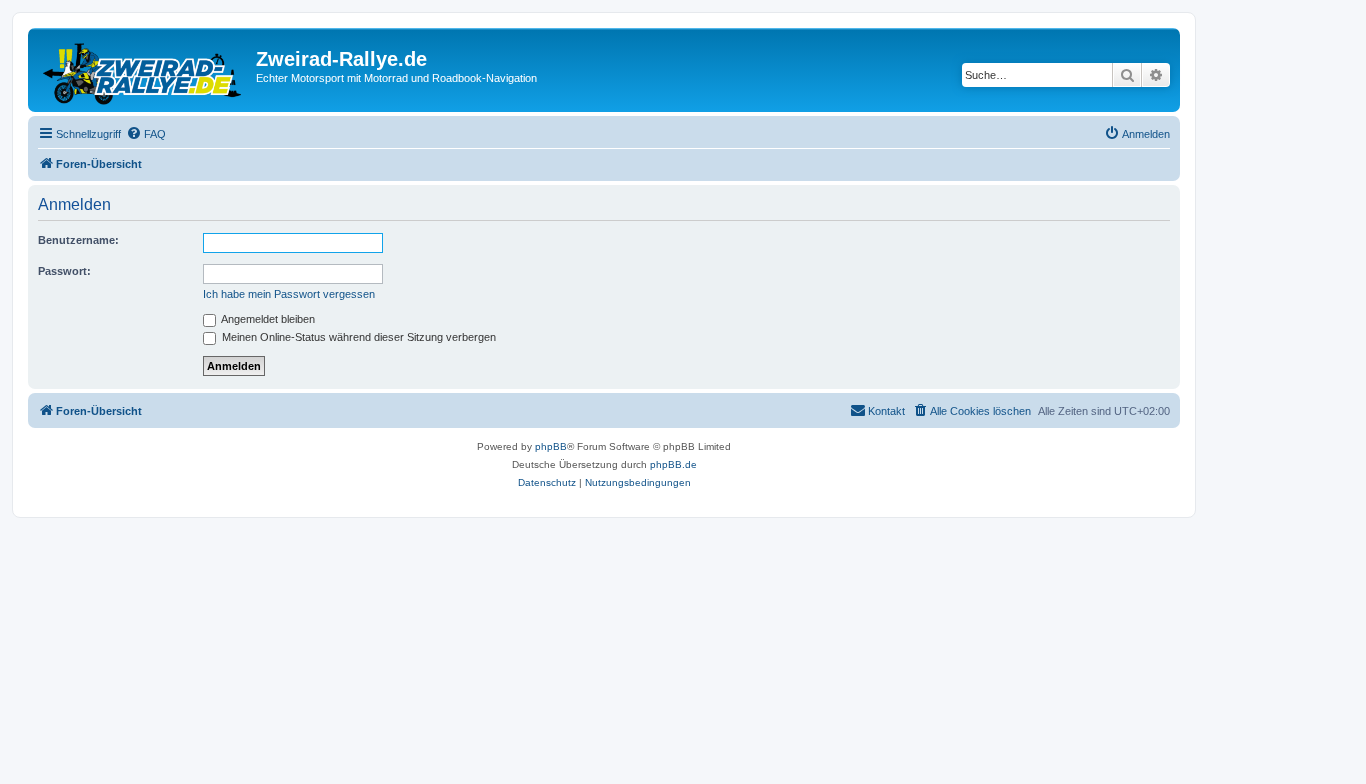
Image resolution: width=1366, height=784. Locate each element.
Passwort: (64, 271)
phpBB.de (673, 464)
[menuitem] (146, 134)
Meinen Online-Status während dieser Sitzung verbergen (357, 337)
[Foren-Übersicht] (144, 70)
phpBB (551, 446)
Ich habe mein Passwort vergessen (289, 294)
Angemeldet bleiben (267, 319)
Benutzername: (78, 240)
